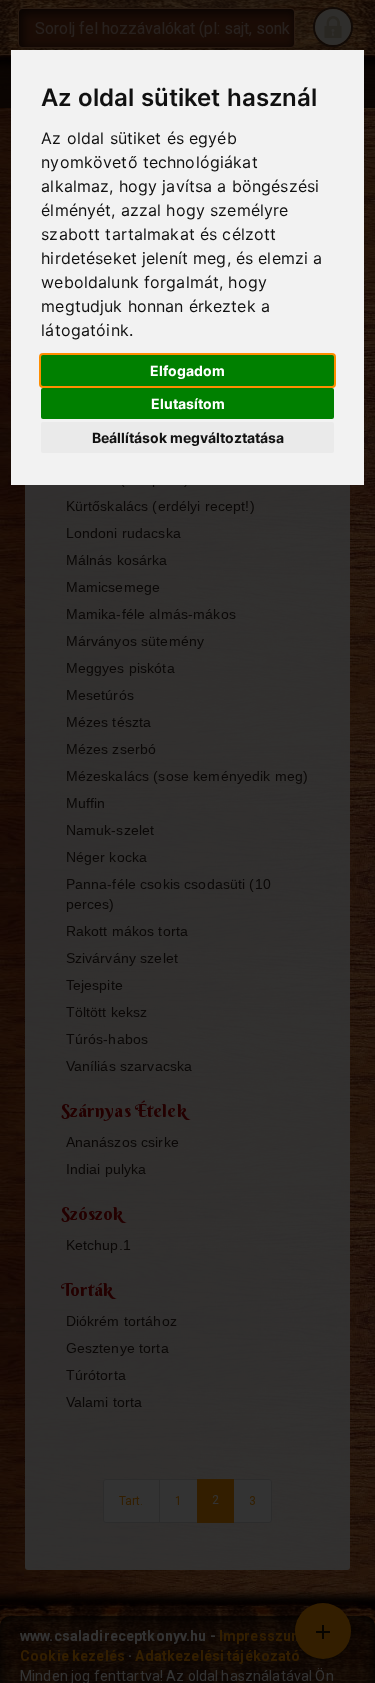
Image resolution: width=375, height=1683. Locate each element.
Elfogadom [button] (187, 370)
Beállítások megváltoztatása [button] (188, 437)
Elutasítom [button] (188, 403)
